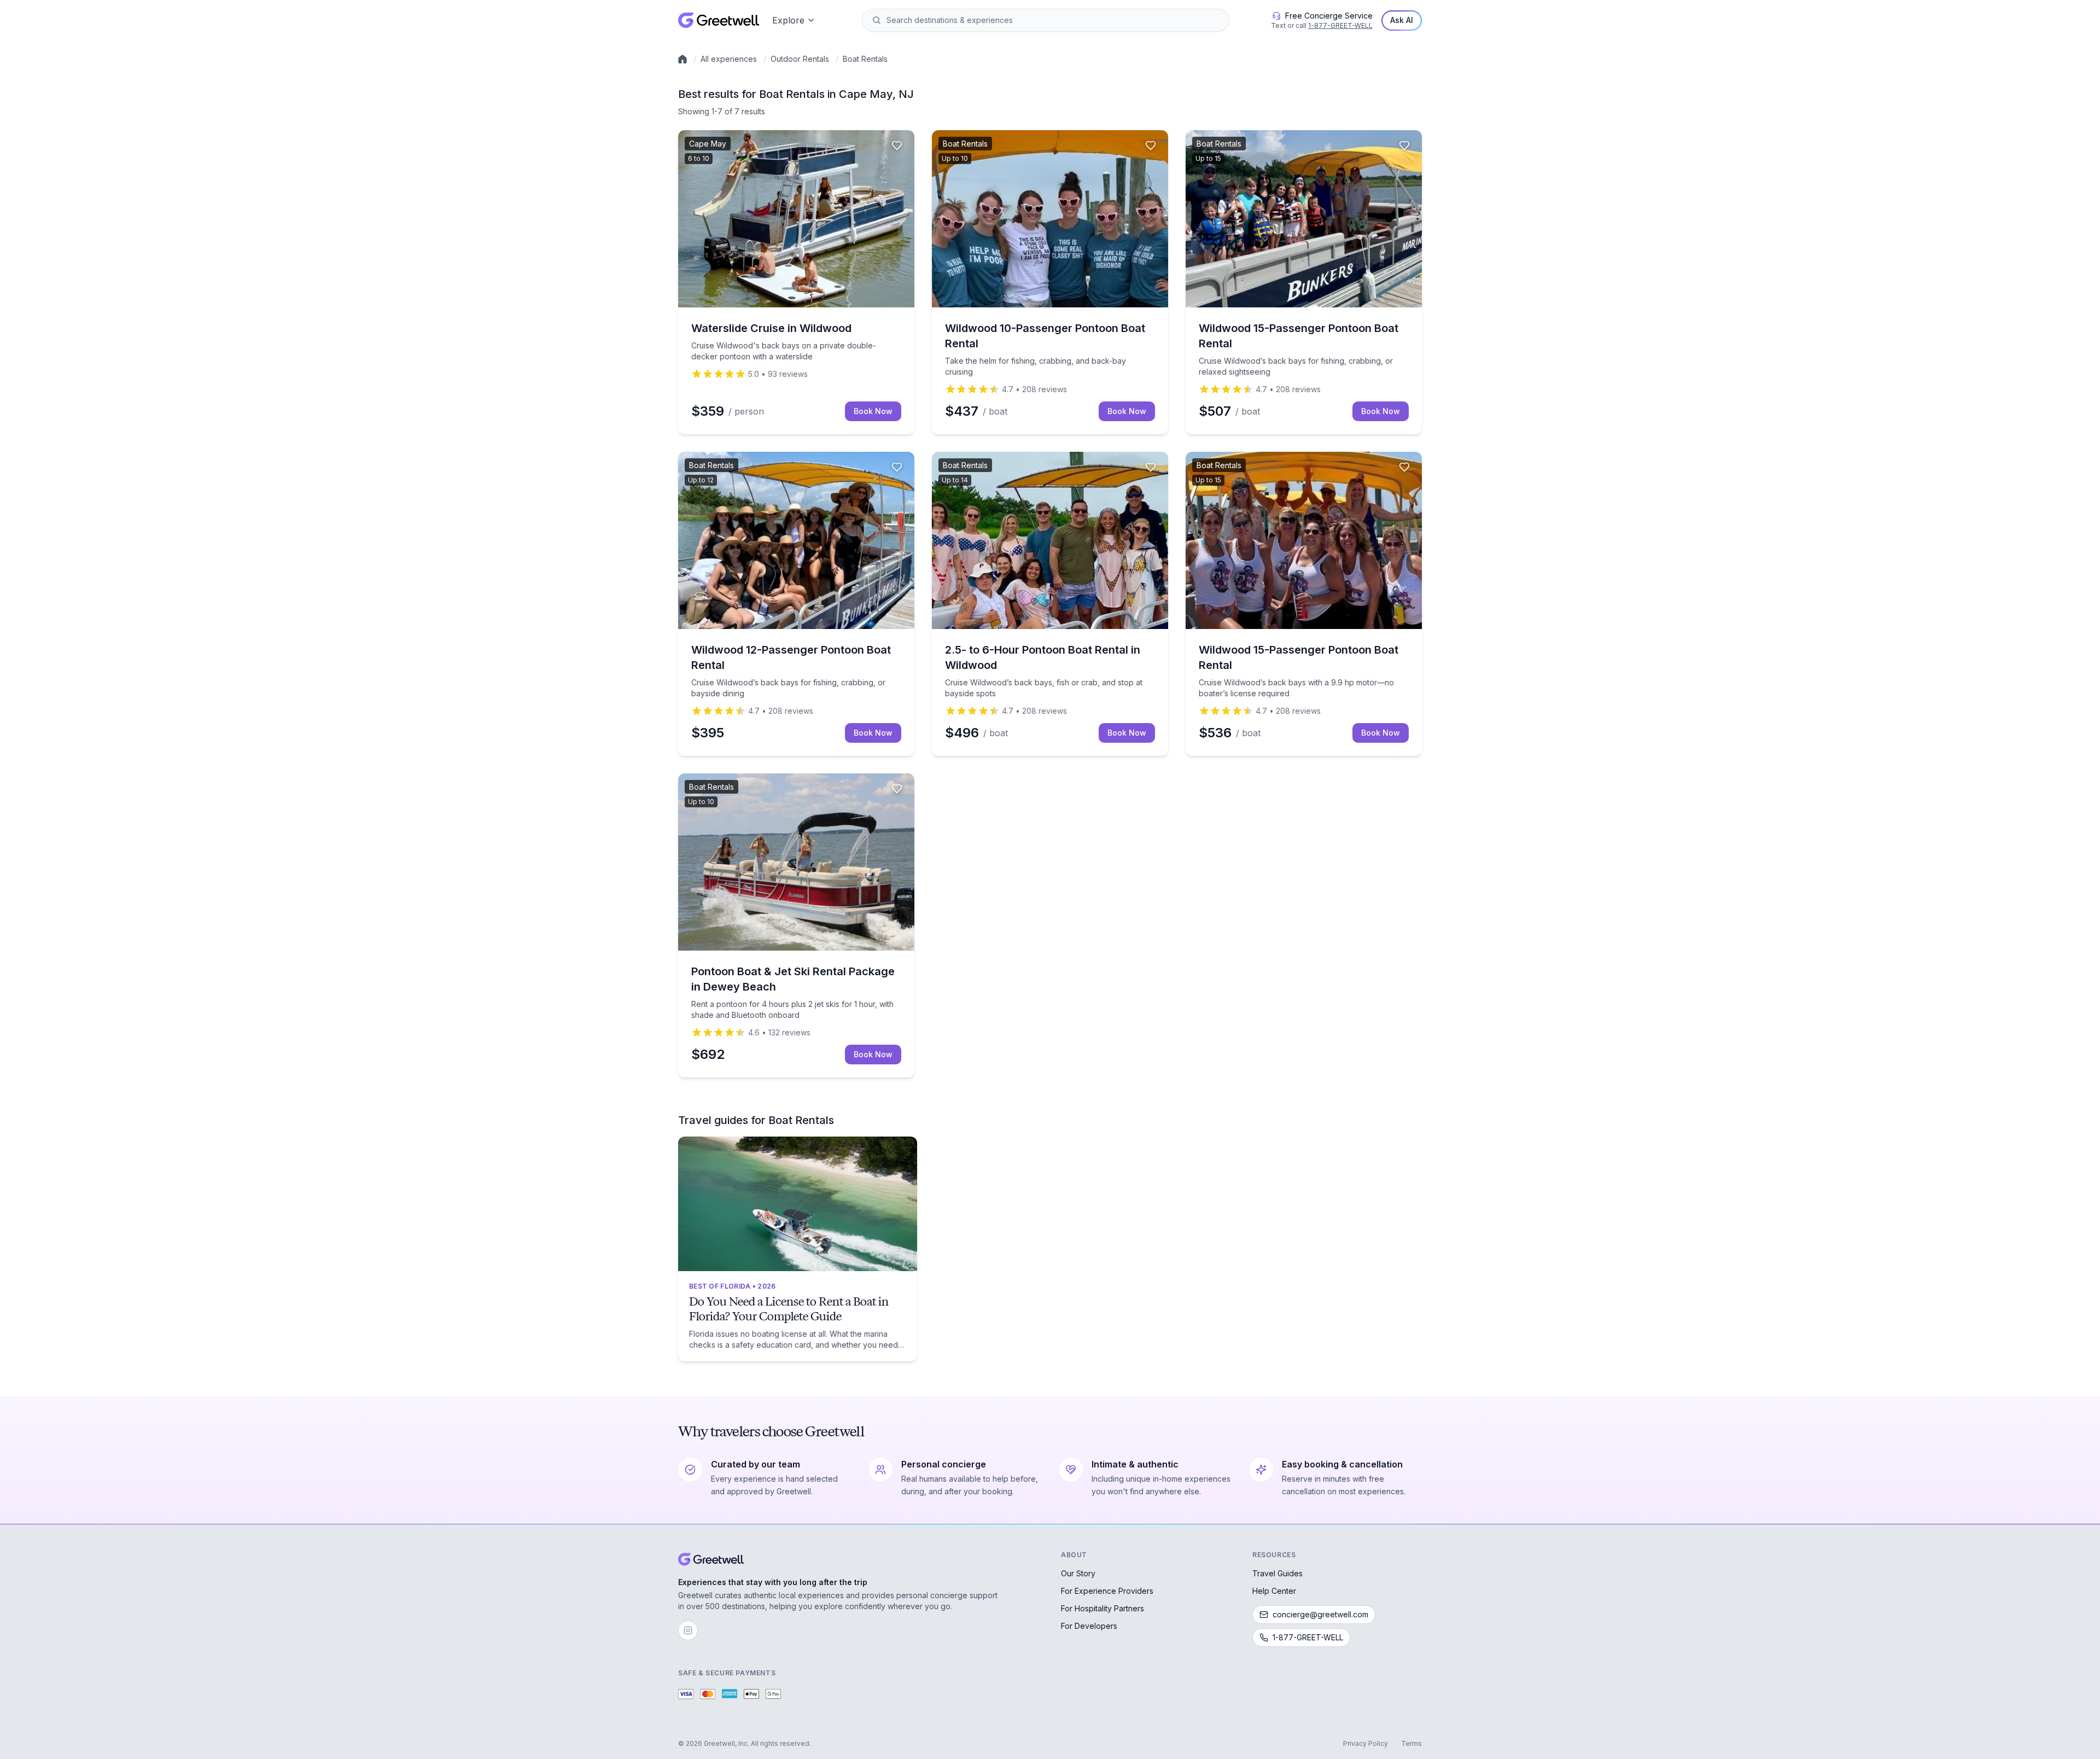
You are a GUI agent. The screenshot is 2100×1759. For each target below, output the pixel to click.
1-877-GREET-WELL (1340, 25)
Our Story (1078, 1573)
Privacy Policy (1366, 1743)
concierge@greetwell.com (1320, 1614)
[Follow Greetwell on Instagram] (688, 1630)
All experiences (729, 59)
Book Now (873, 411)
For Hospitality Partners (1102, 1608)
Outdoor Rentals (800, 59)
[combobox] (1053, 20)
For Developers (1089, 1626)
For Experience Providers (1107, 1591)
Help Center (1274, 1591)
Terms (1411, 1743)
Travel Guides (1277, 1573)
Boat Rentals (865, 59)
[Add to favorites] (897, 145)
